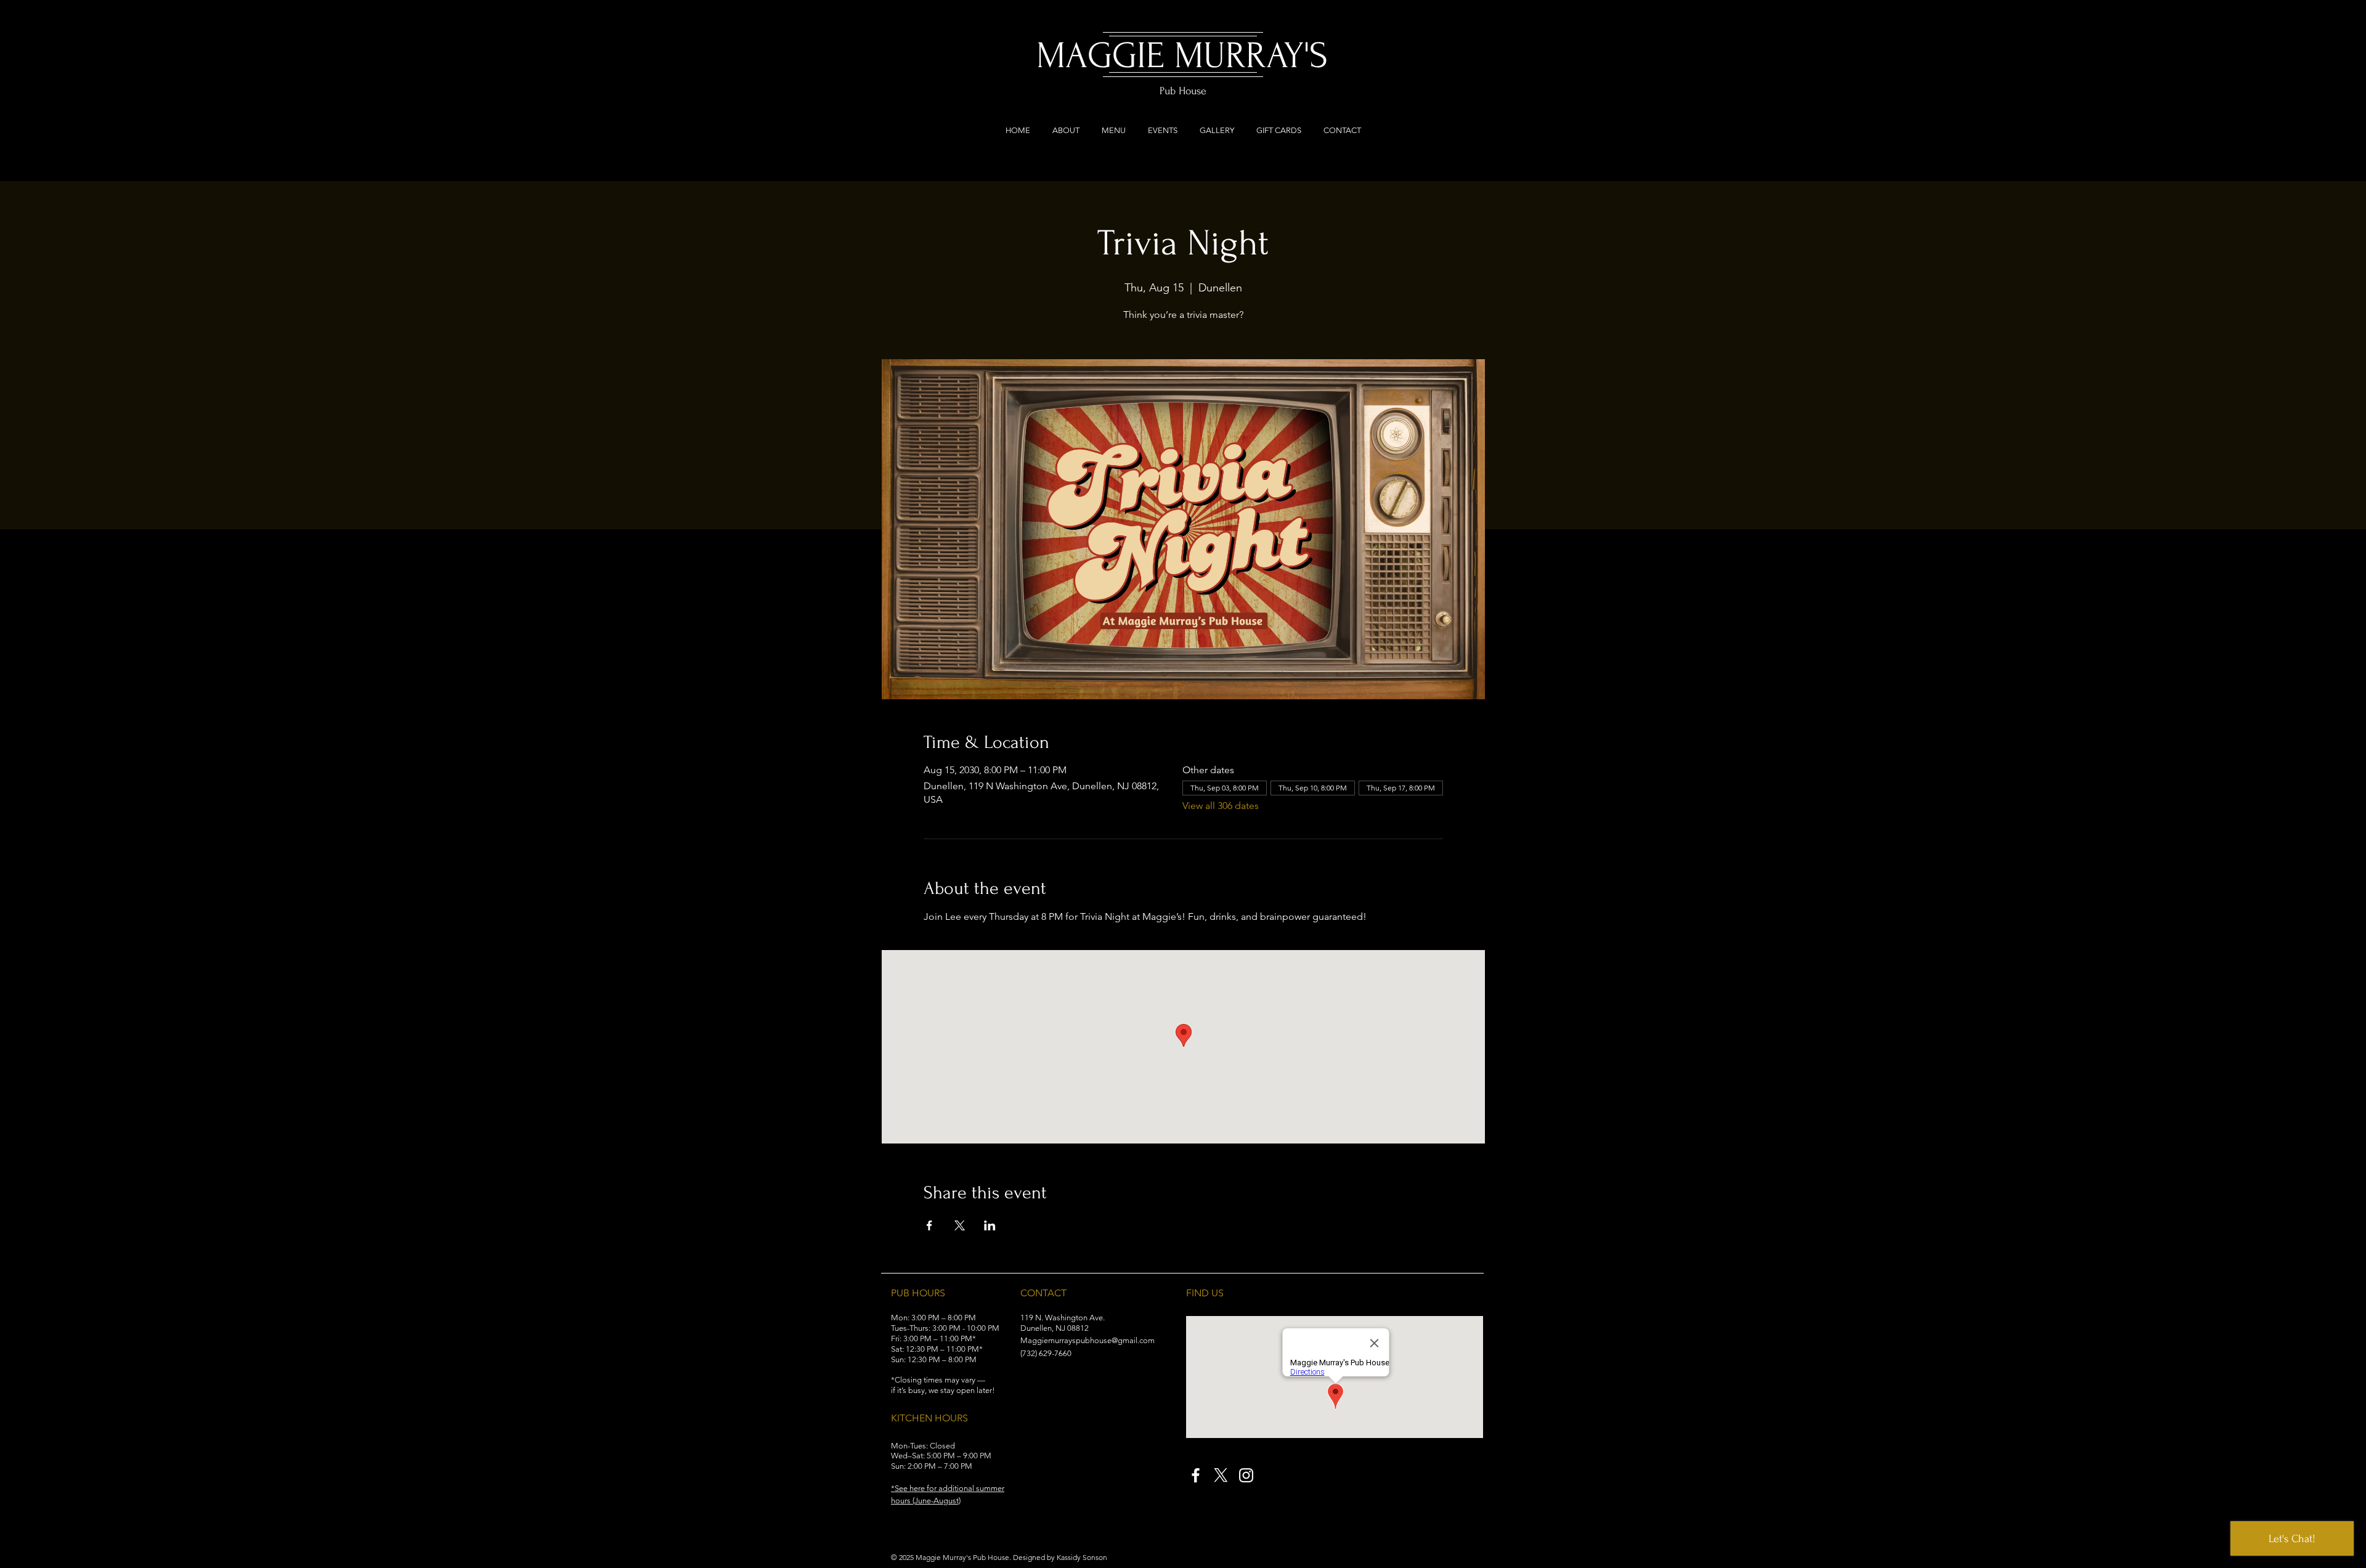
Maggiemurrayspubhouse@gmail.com (1087, 1340)
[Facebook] (1196, 1475)
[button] (933, 1488)
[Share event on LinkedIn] (990, 1225)
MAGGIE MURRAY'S (1182, 56)
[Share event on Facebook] (929, 1225)
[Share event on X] (960, 1225)
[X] (1221, 1475)
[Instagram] (1246, 1475)
